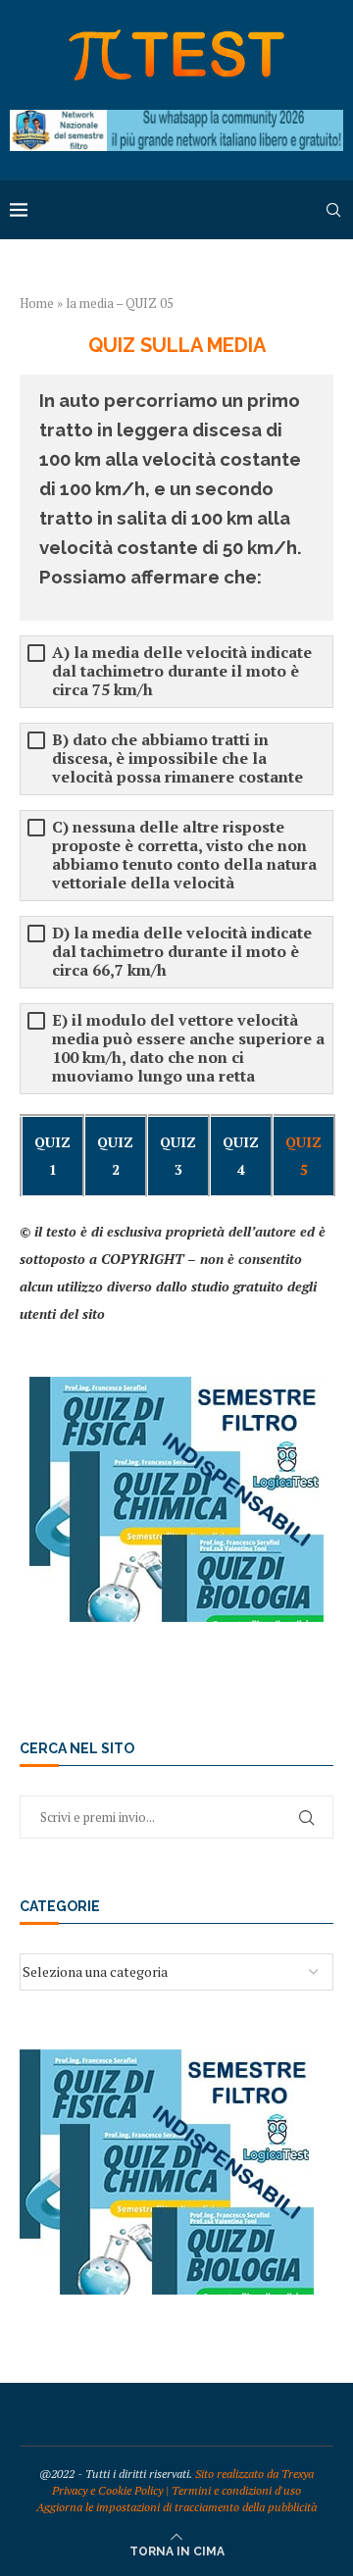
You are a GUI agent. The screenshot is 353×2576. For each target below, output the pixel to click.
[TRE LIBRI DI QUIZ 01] (176, 1386)
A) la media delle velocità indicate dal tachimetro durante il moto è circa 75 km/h (182, 671)
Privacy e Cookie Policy (107, 2490)
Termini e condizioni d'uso (236, 2490)
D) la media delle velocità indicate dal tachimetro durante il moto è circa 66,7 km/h (182, 952)
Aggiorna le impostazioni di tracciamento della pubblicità (176, 2507)
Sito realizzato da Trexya (254, 2474)
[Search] (333, 210)
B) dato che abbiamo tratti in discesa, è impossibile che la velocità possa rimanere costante (177, 758)
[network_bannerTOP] (176, 119)
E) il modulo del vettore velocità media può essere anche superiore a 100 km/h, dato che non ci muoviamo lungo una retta (188, 1048)
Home (37, 303)
